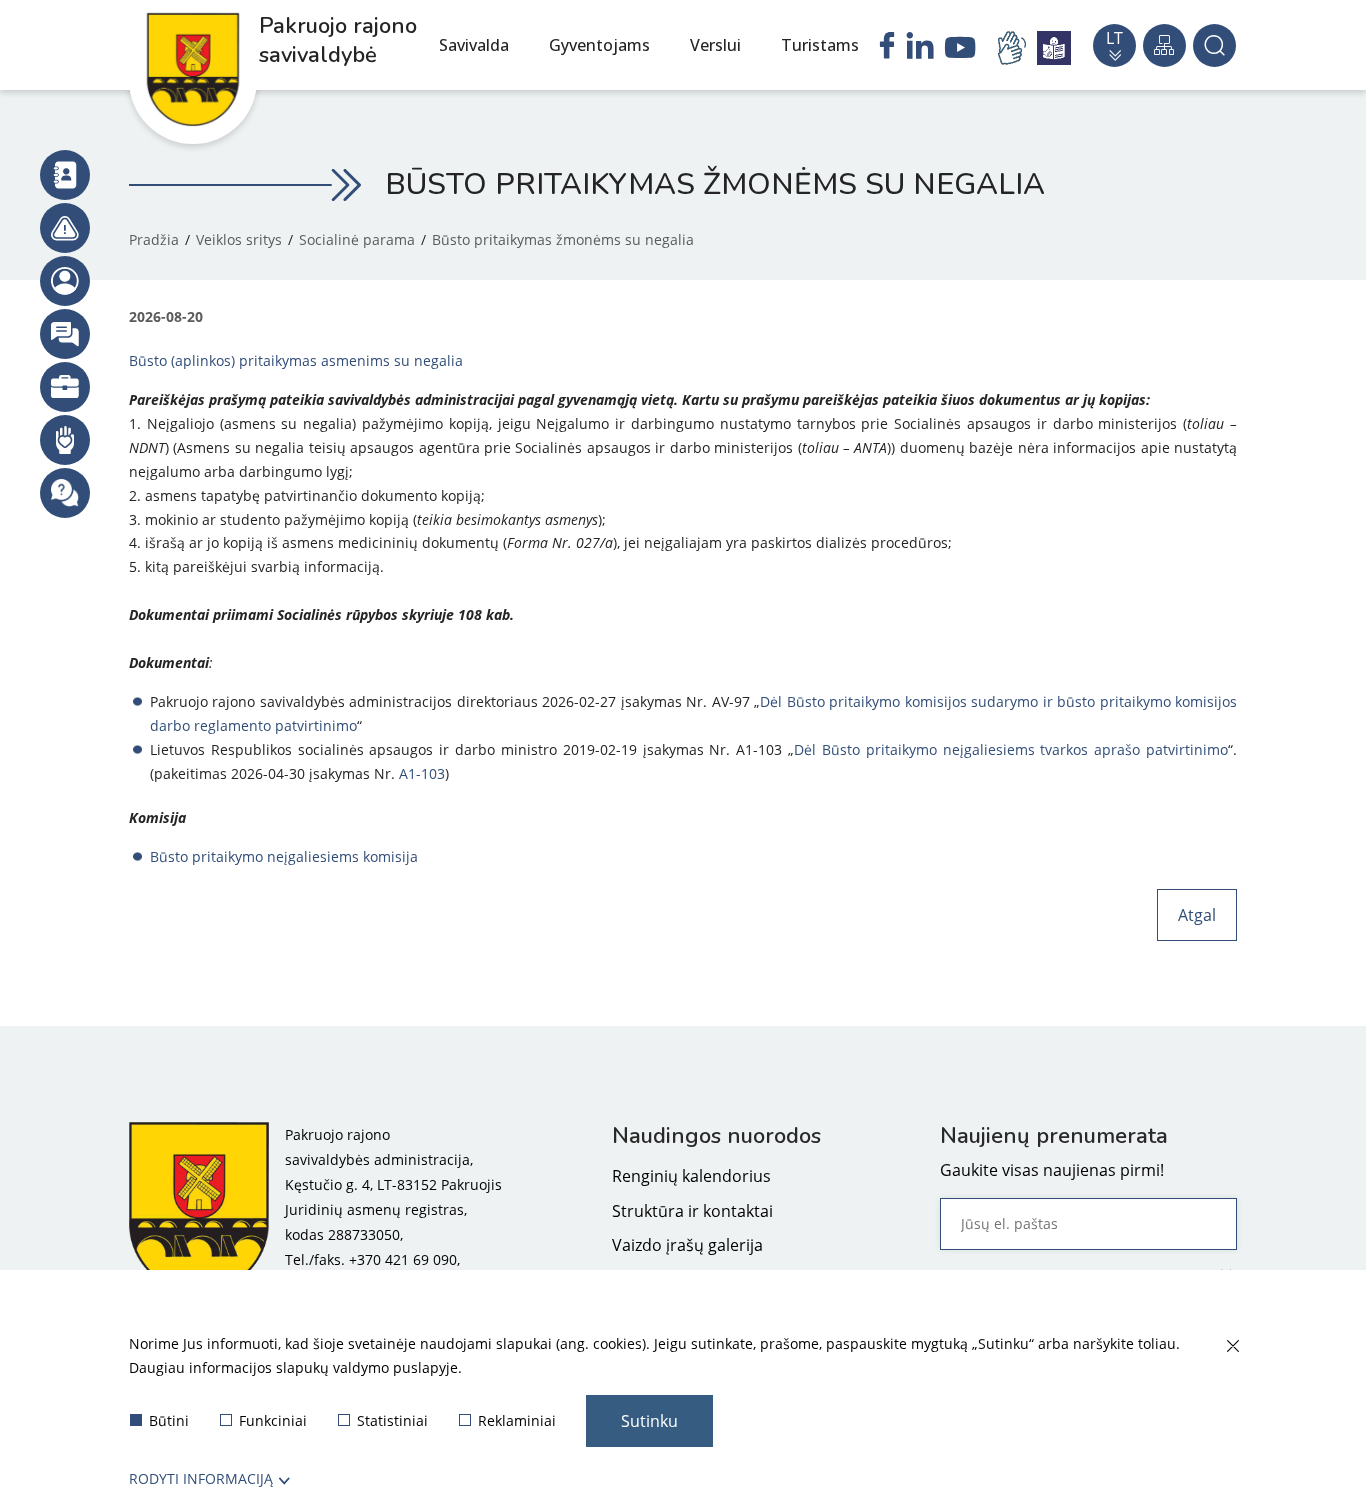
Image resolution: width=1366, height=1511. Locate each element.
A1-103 (422, 773)
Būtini (169, 1420)
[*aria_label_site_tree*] (1164, 45)
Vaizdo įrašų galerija (687, 1245)
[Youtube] (960, 50)
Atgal (1197, 915)
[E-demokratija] (65, 387)
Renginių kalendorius (691, 1176)
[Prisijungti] (65, 281)
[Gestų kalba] (1015, 48)
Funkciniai (273, 1420)
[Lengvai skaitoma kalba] (1054, 48)
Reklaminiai (517, 1420)
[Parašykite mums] (65, 334)
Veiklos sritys (239, 239)
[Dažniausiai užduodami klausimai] (65, 493)
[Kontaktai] (65, 175)
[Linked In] (920, 48)
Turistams (820, 45)
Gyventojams (599, 45)
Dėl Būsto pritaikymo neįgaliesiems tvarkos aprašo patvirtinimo (1011, 749)
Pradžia (154, 239)
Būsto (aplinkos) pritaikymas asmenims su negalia (296, 360)
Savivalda (474, 45)
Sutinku (649, 1421)
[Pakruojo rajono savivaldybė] (199, 1209)
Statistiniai (392, 1420)
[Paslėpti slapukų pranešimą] (1232, 1347)
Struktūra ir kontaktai (692, 1211)
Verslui (715, 45)
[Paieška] (1214, 45)
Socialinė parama (357, 239)
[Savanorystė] (65, 440)
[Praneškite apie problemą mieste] (65, 228)
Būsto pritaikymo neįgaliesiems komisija (284, 856)
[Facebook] (887, 48)
